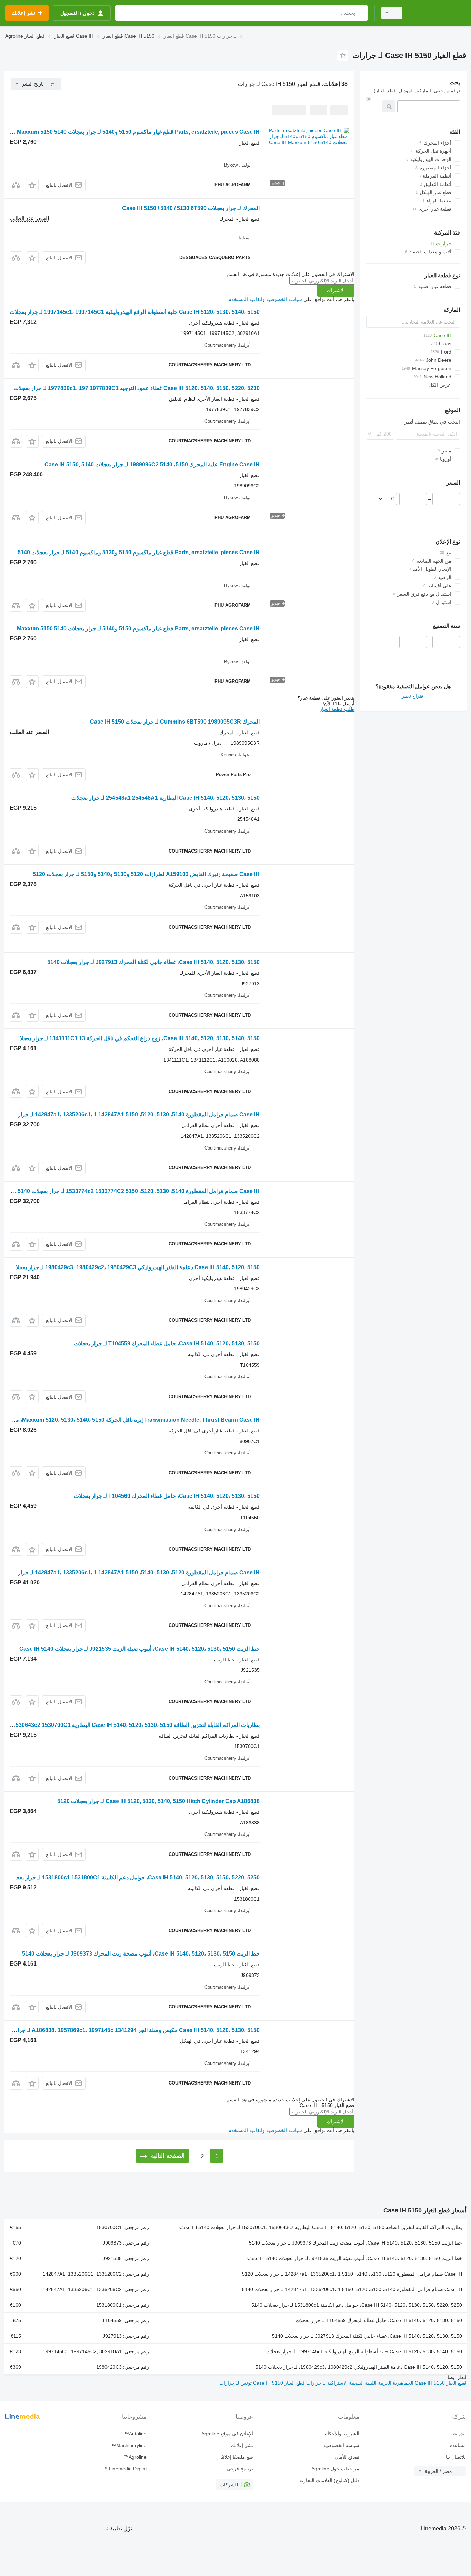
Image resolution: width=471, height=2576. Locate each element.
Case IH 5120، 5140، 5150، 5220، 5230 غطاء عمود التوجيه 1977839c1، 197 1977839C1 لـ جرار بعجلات (137, 388)
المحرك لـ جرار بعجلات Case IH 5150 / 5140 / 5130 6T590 (191, 208)
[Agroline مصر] (438, 13)
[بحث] (361, 13)
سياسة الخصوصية (284, 299)
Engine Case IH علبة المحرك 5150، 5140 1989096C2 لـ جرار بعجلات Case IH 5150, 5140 (152, 464)
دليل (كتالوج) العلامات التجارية (329, 2480)
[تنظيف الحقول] (369, 99)
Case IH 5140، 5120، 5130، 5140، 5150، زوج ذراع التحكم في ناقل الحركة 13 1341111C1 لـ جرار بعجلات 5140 (130, 1038)
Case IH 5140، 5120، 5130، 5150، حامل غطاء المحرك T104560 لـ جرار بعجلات (167, 1496)
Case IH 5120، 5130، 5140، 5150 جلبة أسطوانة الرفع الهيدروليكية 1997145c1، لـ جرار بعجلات (364, 2351)
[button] (32, 185)
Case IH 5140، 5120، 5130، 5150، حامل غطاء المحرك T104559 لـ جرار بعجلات (167, 1344)
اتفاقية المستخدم (245, 299)
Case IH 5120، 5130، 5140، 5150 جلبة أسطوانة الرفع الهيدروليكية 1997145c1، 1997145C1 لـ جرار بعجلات (135, 312)
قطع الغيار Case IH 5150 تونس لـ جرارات (262, 2383)
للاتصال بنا (456, 2457)
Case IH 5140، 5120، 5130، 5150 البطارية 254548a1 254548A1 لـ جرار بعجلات (166, 798)
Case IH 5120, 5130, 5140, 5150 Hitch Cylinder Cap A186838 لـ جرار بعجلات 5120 (158, 1801)
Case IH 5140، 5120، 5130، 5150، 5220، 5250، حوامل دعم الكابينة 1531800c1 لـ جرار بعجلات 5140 (357, 2305)
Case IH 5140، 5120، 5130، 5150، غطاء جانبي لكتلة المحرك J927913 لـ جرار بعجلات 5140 (153, 962)
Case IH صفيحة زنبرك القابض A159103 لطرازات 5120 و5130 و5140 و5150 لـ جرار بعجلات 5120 (146, 874)
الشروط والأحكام (342, 2434)
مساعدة (458, 2445)
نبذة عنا (459, 2434)
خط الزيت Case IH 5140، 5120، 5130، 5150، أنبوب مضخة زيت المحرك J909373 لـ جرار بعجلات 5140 (141, 1954)
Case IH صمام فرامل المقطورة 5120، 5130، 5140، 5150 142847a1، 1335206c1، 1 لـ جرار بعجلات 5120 (352, 2274)
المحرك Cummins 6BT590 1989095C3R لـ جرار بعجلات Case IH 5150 (175, 722)
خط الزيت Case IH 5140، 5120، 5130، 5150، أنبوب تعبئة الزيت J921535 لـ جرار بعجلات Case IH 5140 (139, 1649)
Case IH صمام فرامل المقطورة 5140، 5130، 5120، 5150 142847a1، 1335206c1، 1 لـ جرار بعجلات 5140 (352, 2289)
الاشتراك (336, 290)
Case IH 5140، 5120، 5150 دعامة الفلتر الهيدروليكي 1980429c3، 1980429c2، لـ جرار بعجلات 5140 (359, 2367)
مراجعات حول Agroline (335, 2469)
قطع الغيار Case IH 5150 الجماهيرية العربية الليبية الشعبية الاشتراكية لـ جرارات (386, 2383)
